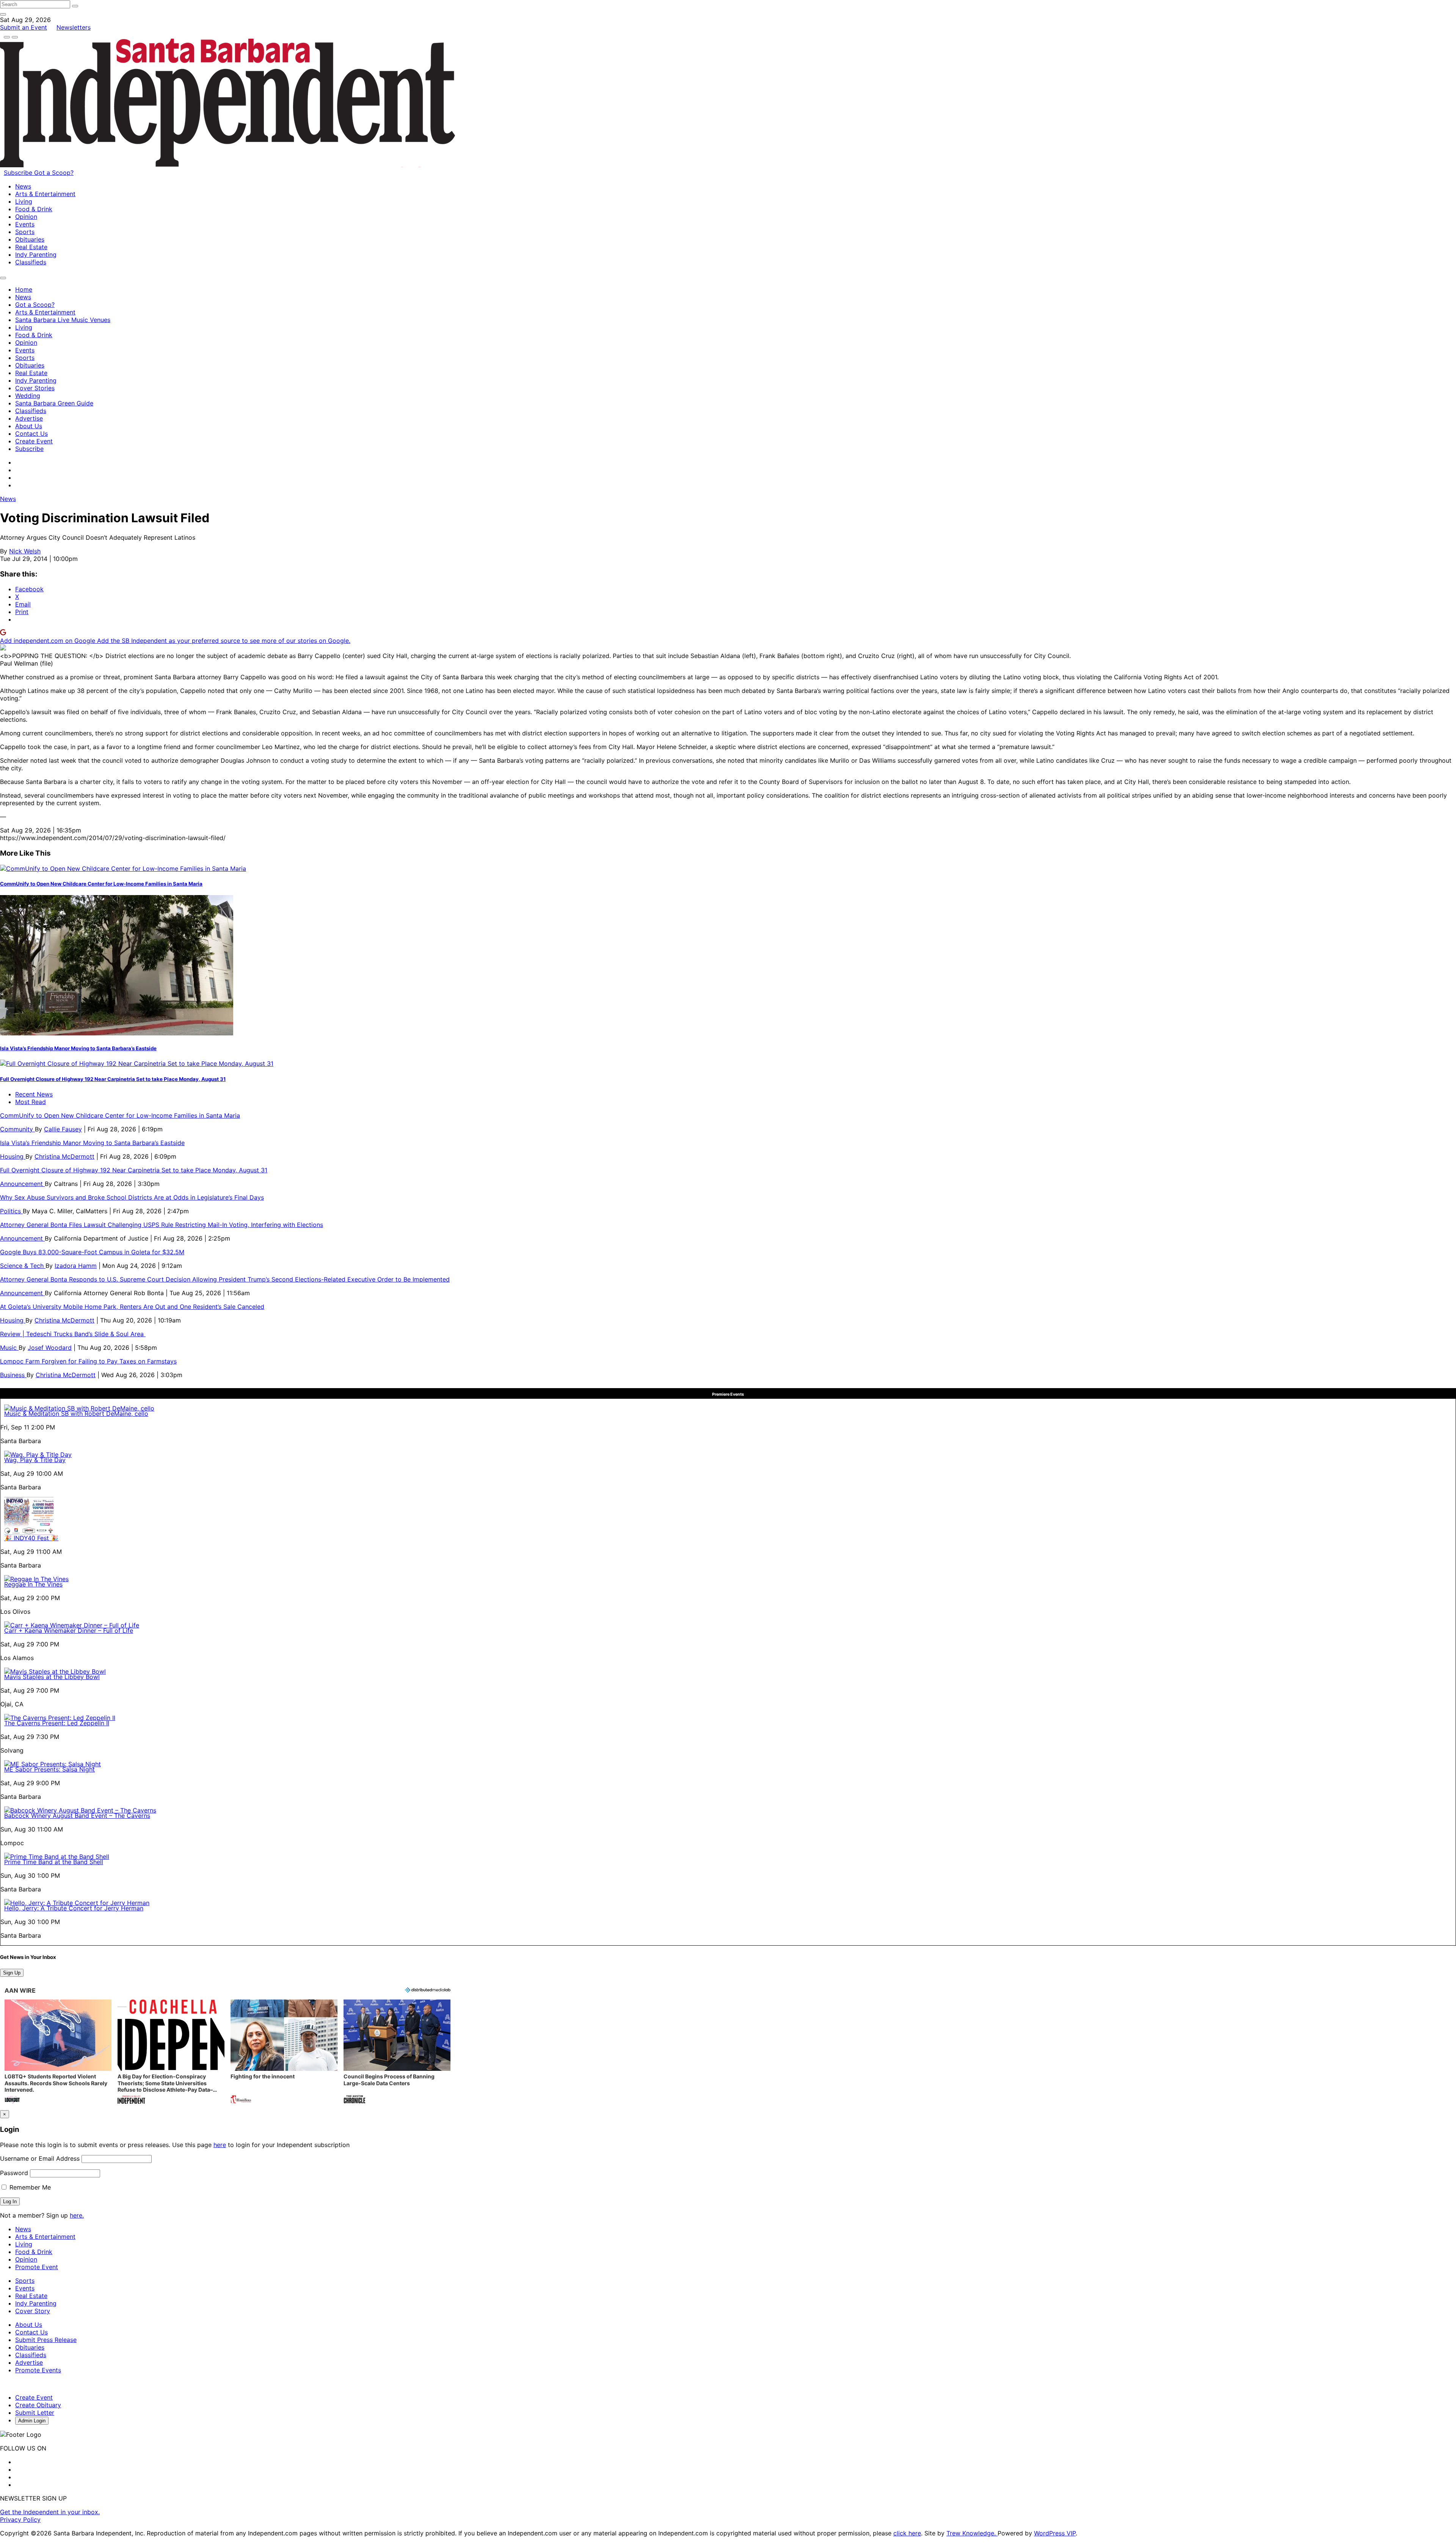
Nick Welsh (25, 551)
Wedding (28, 396)
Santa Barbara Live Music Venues (63, 320)
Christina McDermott (64, 1156)
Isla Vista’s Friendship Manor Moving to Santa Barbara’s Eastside (78, 1048)
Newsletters (74, 27)
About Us (29, 426)
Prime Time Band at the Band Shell (54, 1862)
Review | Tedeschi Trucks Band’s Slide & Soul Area (73, 1334)
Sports (25, 232)
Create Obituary (38, 2405)
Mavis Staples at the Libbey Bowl (52, 1677)
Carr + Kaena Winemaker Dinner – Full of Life (69, 1630)
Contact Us (31, 434)
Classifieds (31, 262)
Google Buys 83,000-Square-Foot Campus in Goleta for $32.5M (92, 1252)
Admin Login (32, 2421)
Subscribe (19, 173)
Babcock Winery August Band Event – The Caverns (77, 1816)
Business (13, 1375)
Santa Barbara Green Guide (54, 403)
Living (24, 201)
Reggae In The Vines (33, 1584)
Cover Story (33, 2311)
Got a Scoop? (54, 173)
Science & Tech (23, 1266)
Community (17, 1129)
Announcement (22, 1184)
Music (9, 1348)
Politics (11, 1211)
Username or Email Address (40, 2158)
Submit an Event (24, 27)
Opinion (26, 217)
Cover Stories (35, 388)
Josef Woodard (50, 1348)
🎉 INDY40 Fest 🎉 (31, 1538)
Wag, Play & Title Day (35, 1460)
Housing (13, 1156)
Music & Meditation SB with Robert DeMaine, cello (76, 1414)
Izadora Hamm (76, 1266)
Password (14, 2173)
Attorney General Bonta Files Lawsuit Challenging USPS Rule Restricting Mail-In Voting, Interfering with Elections (162, 1225)
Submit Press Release (46, 2340)
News (23, 186)
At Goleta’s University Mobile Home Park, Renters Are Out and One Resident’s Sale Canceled (132, 1307)
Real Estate (31, 247)
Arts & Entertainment (45, 194)
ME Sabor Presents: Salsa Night (49, 1769)
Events (25, 224)
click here (907, 2533)
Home (24, 289)
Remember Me (29, 2187)
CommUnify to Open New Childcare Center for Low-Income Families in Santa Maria (101, 884)
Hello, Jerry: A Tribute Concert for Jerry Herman (74, 1908)
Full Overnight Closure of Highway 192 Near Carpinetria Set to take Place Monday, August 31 (113, 1079)
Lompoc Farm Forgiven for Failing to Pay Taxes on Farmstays (88, 1361)
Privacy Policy (20, 2519)
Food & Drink (34, 209)
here (220, 2145)
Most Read (31, 1102)
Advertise (29, 418)
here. (77, 2215)
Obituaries (30, 239)
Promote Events (38, 2370)
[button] (58, 2052)
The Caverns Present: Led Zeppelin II (57, 1723)
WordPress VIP (1055, 2533)
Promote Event (37, 2267)
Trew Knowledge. (972, 2533)
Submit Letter (35, 2413)
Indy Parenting (36, 254)
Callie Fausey (63, 1129)
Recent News (34, 1094)
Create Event (34, 441)
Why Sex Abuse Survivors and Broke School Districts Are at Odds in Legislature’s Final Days (132, 1197)
